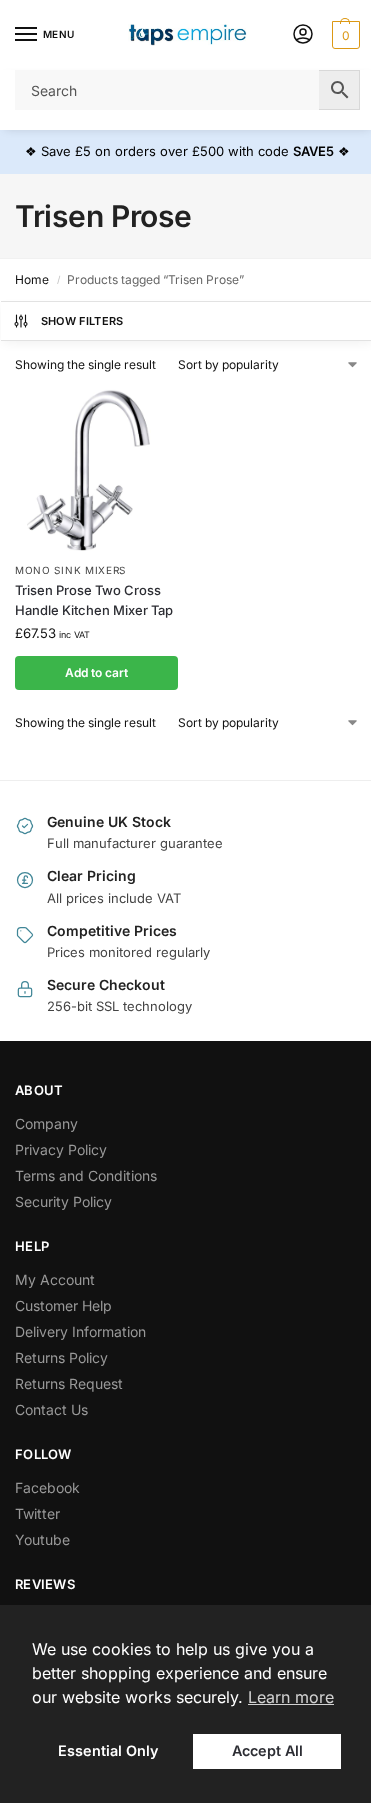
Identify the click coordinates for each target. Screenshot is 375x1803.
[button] (343, 35)
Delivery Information (80, 1331)
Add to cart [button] (96, 672)
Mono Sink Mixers (70, 570)
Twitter (37, 1513)
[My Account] (303, 35)
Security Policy (63, 1201)
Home (32, 279)
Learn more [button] (291, 1697)
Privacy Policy (61, 1149)
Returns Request (69, 1383)
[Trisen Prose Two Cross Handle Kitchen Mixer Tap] (96, 470)
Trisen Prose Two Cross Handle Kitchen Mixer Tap (94, 600)
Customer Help (63, 1305)
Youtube (42, 1539)
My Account (55, 1279)
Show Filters (82, 321)
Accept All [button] (267, 1750)
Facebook (47, 1487)
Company (46, 1123)
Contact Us (51, 1409)
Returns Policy (61, 1357)
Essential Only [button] (108, 1750)
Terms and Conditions (86, 1175)
